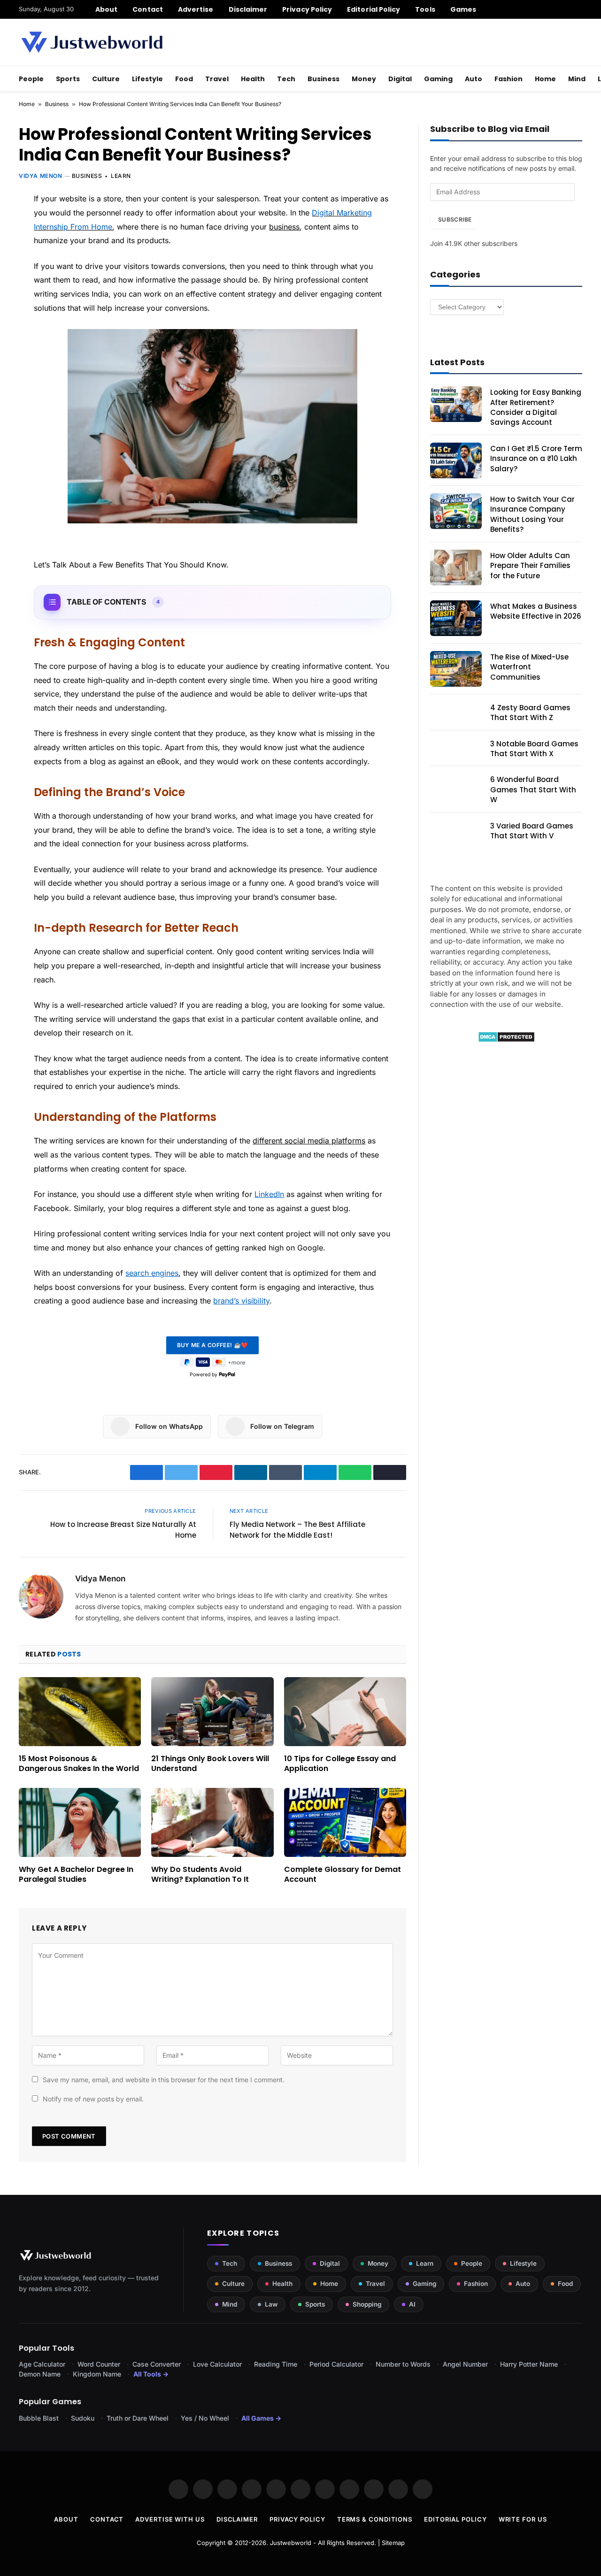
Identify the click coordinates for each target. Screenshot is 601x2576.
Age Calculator (42, 2364)
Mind (577, 79)
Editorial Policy (374, 9)
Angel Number (465, 2364)
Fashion (509, 79)
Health (253, 79)
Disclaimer (248, 9)
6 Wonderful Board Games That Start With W (533, 790)
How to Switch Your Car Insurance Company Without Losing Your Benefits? (532, 514)
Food (184, 79)
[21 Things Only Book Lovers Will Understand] (212, 1711)
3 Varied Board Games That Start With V (532, 831)
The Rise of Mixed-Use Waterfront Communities (529, 667)
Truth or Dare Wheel (138, 2418)
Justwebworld (291, 2543)
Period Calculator (336, 2364)
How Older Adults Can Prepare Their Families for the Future (530, 566)
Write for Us (523, 2519)
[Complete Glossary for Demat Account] (345, 1822)
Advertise (196, 9)
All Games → (261, 2418)
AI (412, 2304)
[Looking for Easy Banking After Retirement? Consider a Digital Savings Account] (456, 404)
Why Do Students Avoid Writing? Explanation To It (200, 1875)
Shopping (367, 2304)
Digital (400, 79)
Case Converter (157, 2364)
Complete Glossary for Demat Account (343, 1875)
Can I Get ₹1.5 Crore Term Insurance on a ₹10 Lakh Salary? (536, 459)
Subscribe (455, 219)
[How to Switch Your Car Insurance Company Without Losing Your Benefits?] (456, 511)
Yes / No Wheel (205, 2418)
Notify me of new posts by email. (93, 2099)
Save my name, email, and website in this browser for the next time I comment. (164, 2080)
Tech (286, 79)
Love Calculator (217, 2364)
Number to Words (403, 2364)
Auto (474, 79)
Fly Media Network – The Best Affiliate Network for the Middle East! (297, 1530)
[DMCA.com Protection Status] (506, 1040)
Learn (121, 176)
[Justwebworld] (92, 42)
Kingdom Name (97, 2374)
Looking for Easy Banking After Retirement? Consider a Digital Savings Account (536, 407)
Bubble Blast (39, 2418)
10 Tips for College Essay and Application (340, 1764)
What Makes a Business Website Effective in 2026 (536, 611)
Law (271, 2304)
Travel (217, 79)
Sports (68, 79)
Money (364, 79)
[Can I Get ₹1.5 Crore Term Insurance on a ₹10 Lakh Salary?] (456, 460)
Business (324, 79)
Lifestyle (147, 79)
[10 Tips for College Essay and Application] (345, 1711)
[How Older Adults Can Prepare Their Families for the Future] (456, 567)
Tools (425, 9)
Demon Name (40, 2374)
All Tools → (151, 2374)
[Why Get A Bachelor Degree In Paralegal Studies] (80, 1822)
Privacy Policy (307, 9)
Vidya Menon (41, 176)
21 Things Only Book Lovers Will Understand (210, 1764)
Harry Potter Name (529, 2364)
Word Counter (99, 2364)
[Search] (579, 9)
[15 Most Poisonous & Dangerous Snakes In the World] (80, 1711)
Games (463, 9)
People (31, 79)
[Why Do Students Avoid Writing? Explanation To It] (212, 1822)
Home (545, 79)
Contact (148, 9)
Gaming (438, 79)
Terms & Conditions (375, 2519)
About (106, 9)
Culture (106, 79)
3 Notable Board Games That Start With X (534, 749)
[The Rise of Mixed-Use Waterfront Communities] (456, 669)
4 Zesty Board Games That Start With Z (530, 713)
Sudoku (83, 2418)
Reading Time (276, 2364)
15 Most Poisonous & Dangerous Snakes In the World (79, 1764)
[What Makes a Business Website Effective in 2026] (456, 618)
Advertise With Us (170, 2519)
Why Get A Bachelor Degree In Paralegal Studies (76, 1875)
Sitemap (393, 2543)
